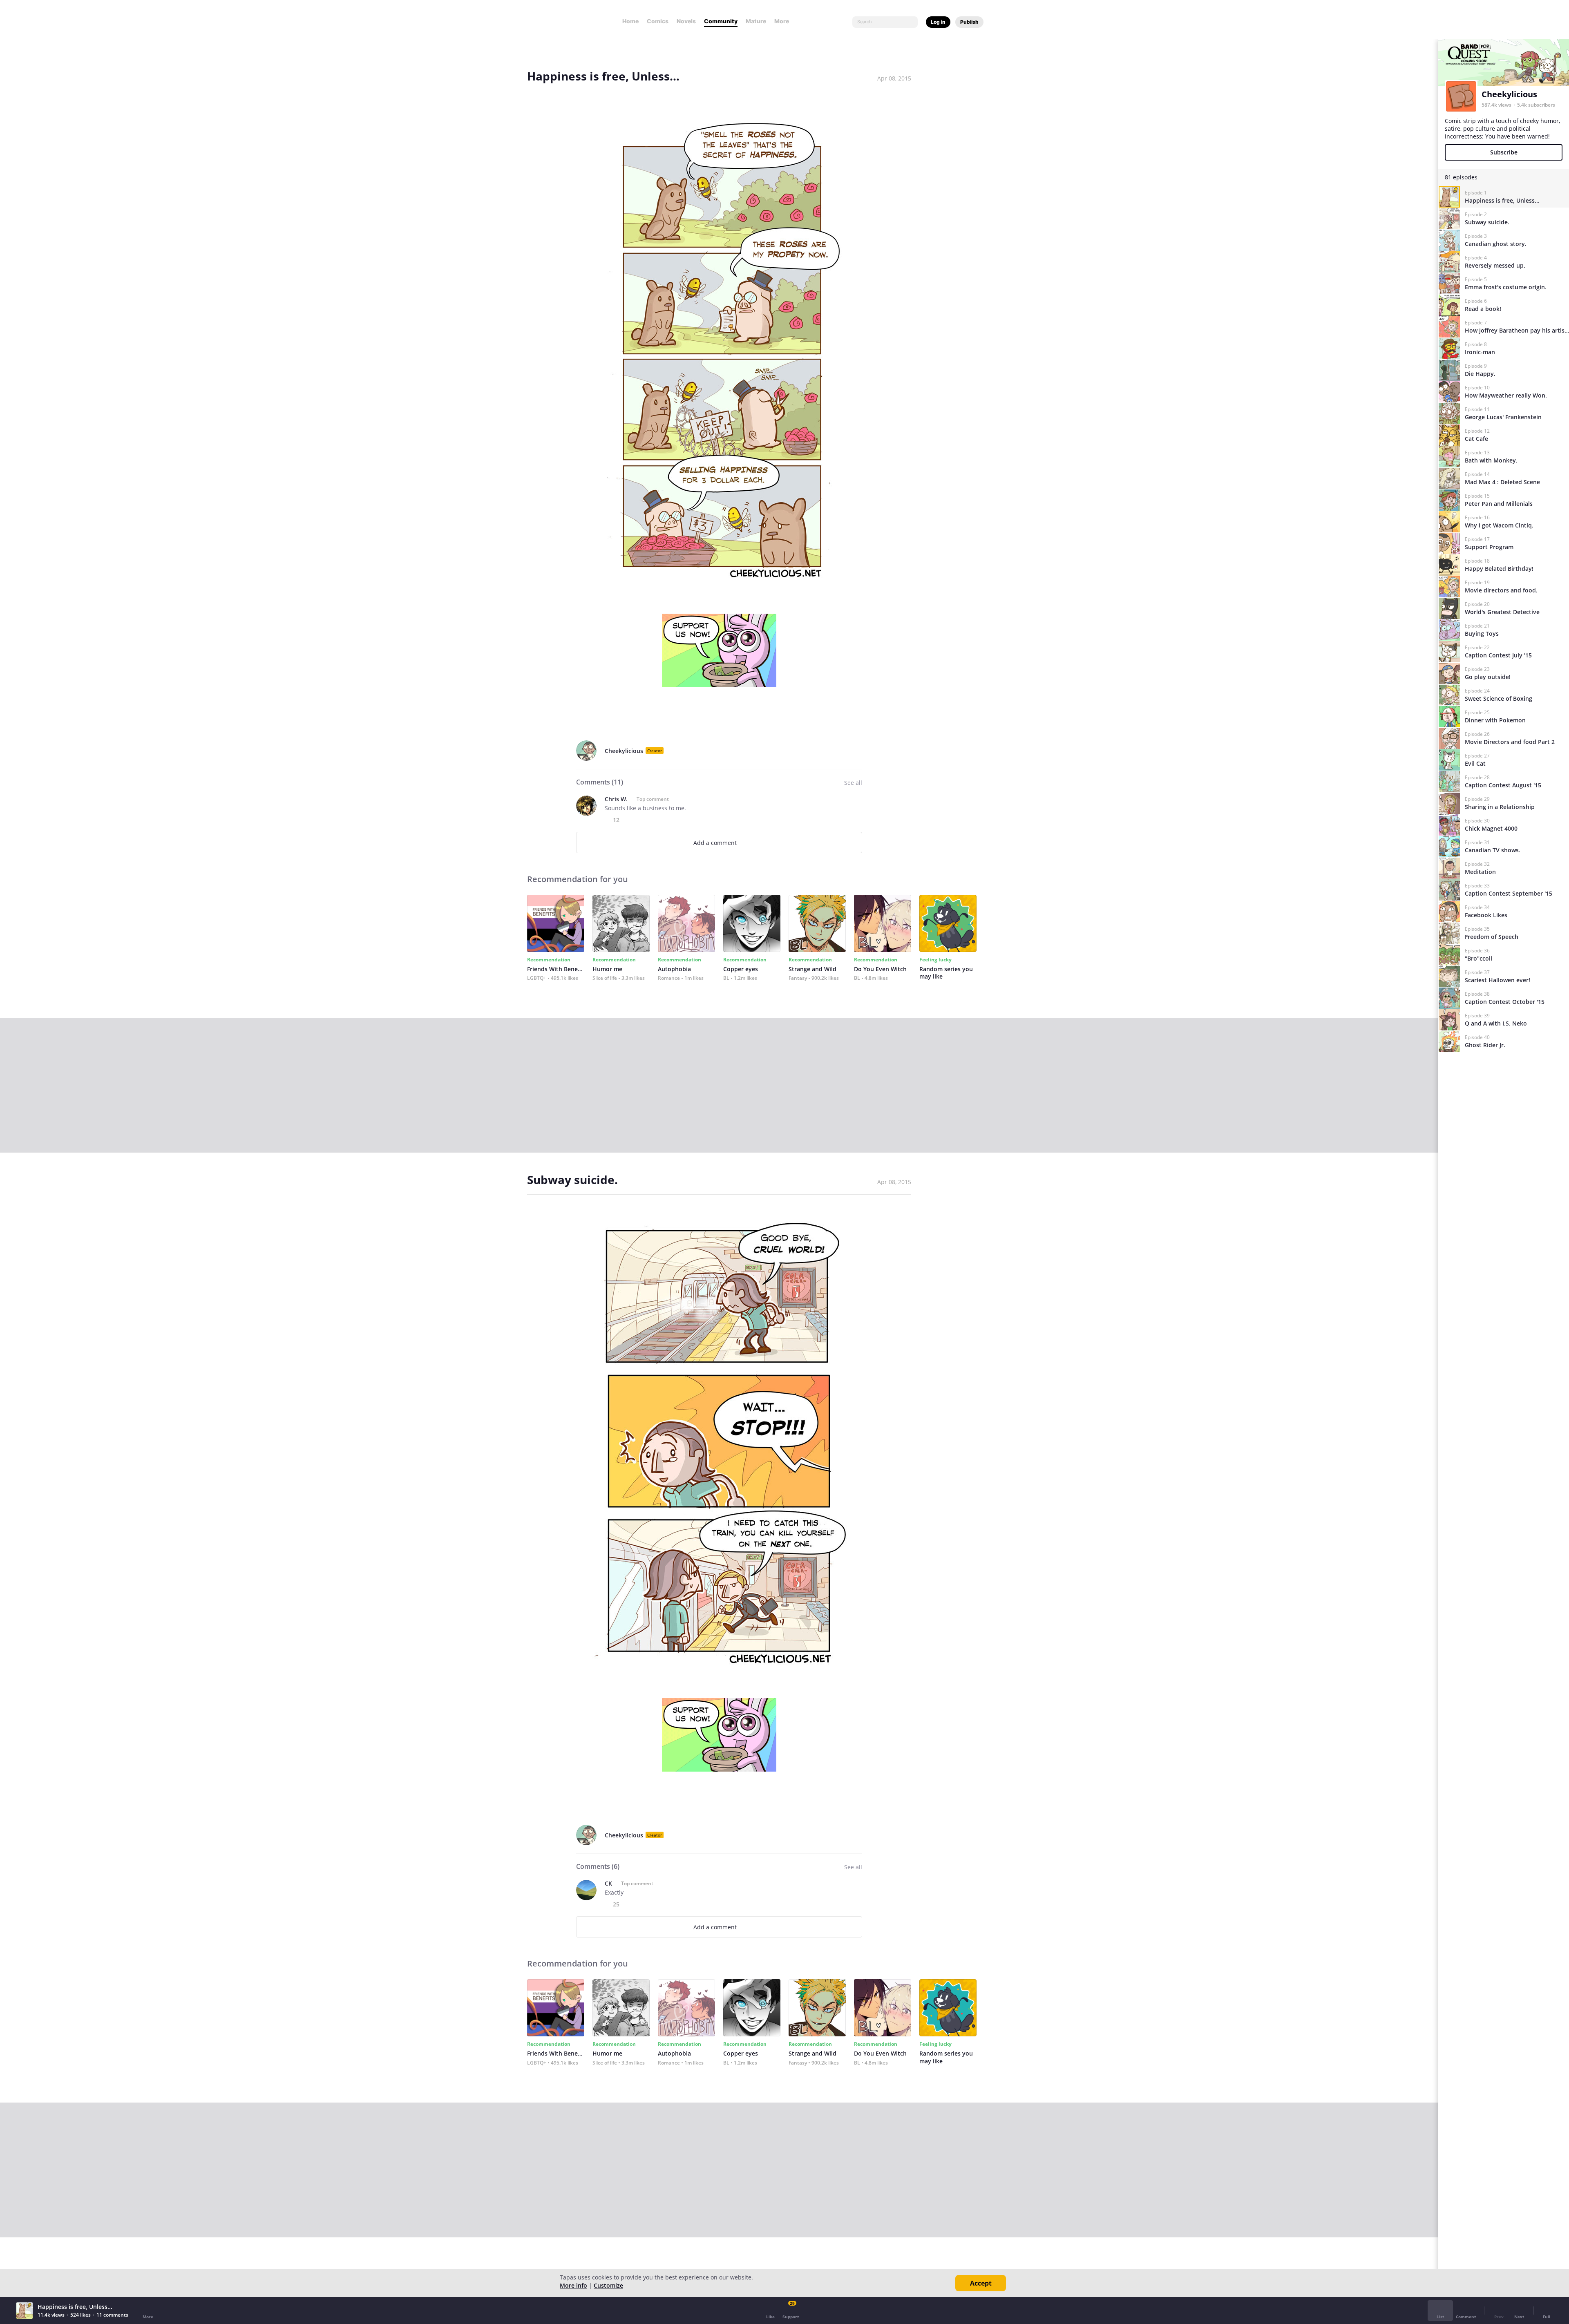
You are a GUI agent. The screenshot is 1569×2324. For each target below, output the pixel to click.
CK (608, 1883)
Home (630, 21)
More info (573, 2285)
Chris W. (616, 799)
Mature (756, 21)
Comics (658, 21)
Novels (686, 21)
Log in (938, 22)
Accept (981, 2283)
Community (721, 21)
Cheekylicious (624, 751)
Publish (969, 22)
